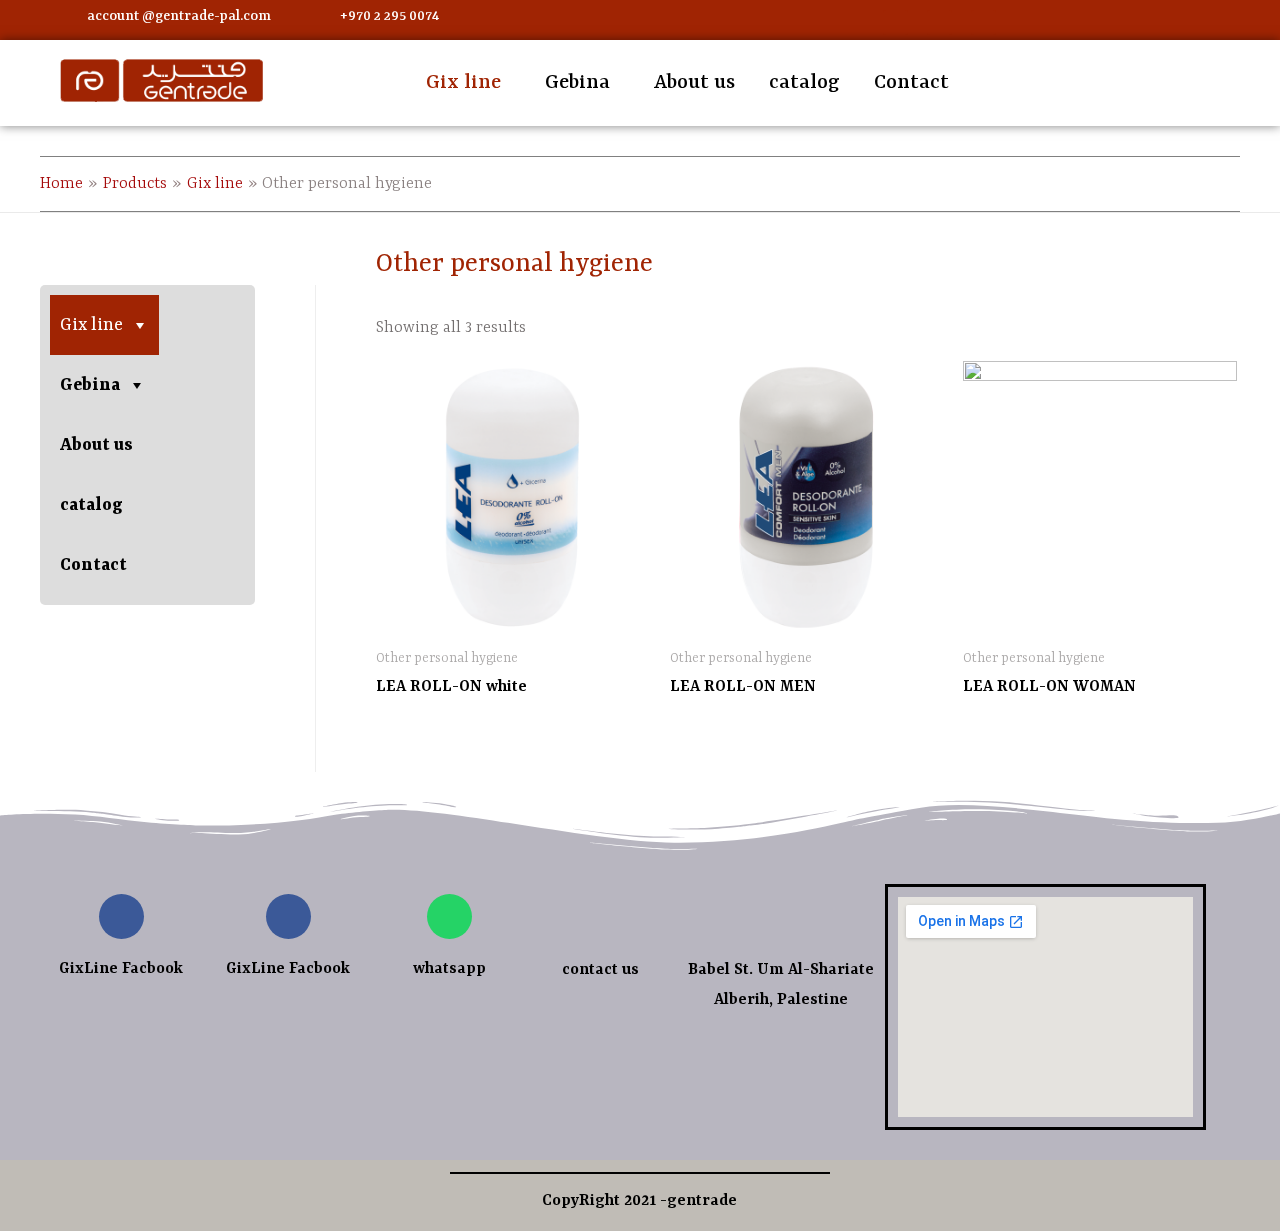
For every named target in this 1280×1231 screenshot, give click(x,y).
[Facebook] (895, 22)
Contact (911, 82)
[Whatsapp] (939, 22)
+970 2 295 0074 (389, 16)
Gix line (463, 82)
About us (694, 82)
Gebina (577, 82)
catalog (804, 82)
